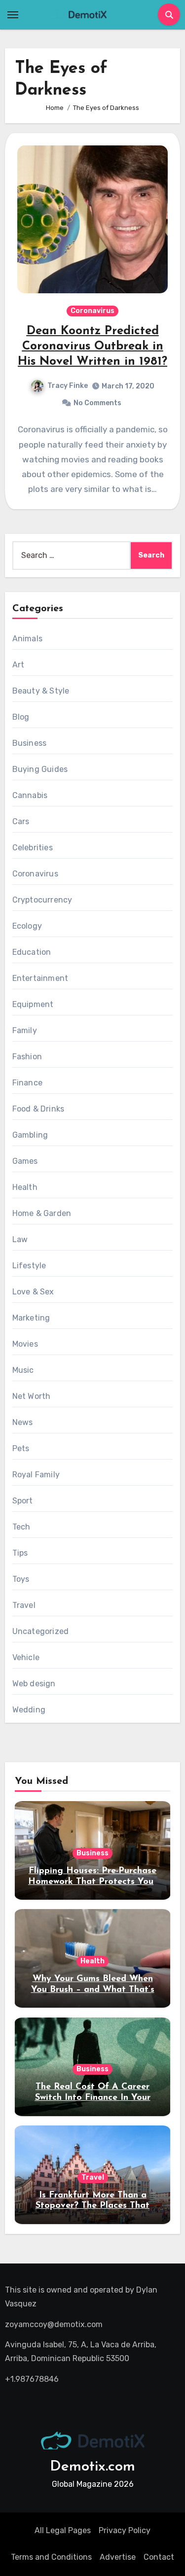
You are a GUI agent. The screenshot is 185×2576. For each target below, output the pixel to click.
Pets (21, 1448)
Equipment (33, 1004)
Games (25, 1161)
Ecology (27, 926)
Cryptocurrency (42, 900)
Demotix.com (92, 2467)
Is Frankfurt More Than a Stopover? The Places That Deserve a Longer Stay (92, 2206)
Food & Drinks (38, 1109)
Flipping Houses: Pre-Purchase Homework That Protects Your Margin (92, 1882)
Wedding (29, 1710)
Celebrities (33, 848)
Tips (20, 1553)
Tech (21, 1527)
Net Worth (32, 1396)
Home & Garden (42, 1213)
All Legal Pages (63, 2530)
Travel (24, 1605)
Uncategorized (41, 1631)
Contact (159, 2557)
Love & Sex (33, 1292)
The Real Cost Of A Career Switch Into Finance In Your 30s (93, 2098)
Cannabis (30, 795)
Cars (21, 821)
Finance (27, 1083)
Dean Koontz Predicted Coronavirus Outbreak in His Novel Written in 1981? (92, 347)
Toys (21, 1579)
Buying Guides (40, 769)
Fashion (27, 1057)
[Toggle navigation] (13, 15)
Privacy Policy (125, 2530)
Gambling (30, 1135)
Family (25, 1030)
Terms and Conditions (51, 2557)
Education (32, 952)
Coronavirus (92, 311)
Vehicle (26, 1657)
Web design (34, 1684)
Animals (27, 639)
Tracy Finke (68, 386)
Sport (23, 1501)
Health (25, 1187)
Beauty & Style (41, 691)
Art (18, 665)
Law (20, 1239)
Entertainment (40, 978)
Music (23, 1370)
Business (30, 743)
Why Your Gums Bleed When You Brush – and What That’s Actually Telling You (93, 1990)
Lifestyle (29, 1266)
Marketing (31, 1318)
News (23, 1422)
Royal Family (36, 1475)
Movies (25, 1344)
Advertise (118, 2557)
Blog (21, 717)
